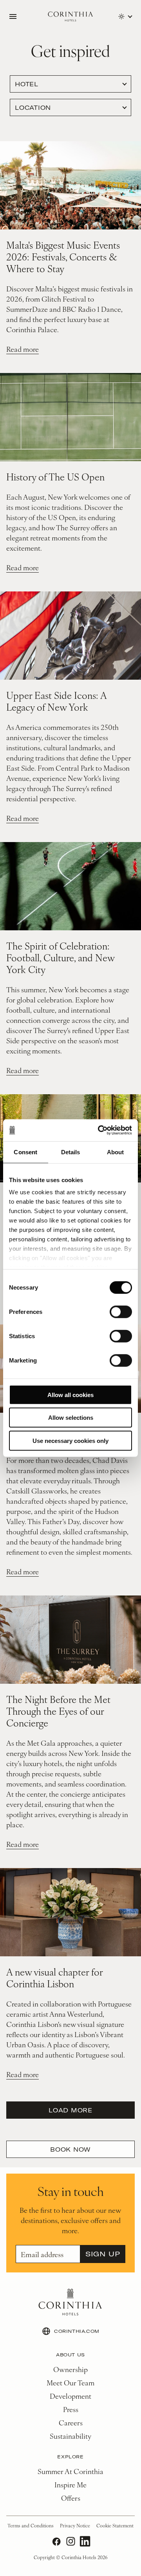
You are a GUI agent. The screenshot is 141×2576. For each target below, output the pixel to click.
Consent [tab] (25, 1152)
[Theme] (125, 16)
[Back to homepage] (70, 17)
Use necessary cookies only (70, 1440)
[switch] (121, 1312)
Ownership (70, 2369)
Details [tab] (71, 1152)
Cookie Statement (115, 2525)
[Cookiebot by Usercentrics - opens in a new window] (99, 1130)
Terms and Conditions (31, 2525)
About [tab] (116, 1152)
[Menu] (13, 16)
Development (70, 2396)
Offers (71, 2498)
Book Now (70, 2149)
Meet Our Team (70, 2382)
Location (33, 107)
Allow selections (71, 1418)
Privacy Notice (75, 2525)
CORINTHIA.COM (77, 2331)
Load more (70, 2110)
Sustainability (70, 2436)
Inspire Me (70, 2484)
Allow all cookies (70, 1394)
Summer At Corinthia (70, 2471)
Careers (71, 2422)
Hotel (27, 84)
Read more (23, 349)
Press (71, 2409)
